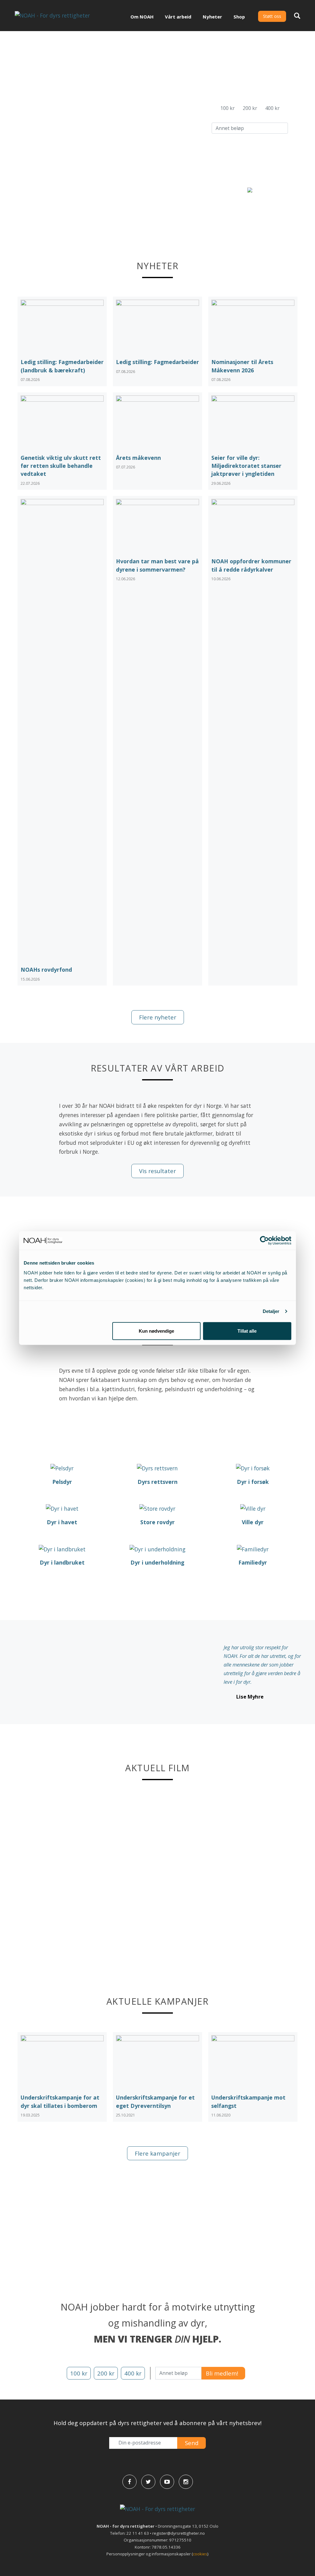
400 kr (272, 108)
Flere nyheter (158, 1017)
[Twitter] (148, 2482)
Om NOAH (142, 17)
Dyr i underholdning (157, 1562)
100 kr (227, 108)
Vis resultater (157, 1171)
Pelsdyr (62, 1482)
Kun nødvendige (156, 1331)
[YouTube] (167, 2482)
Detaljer (271, 1311)
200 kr (250, 108)
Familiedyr (253, 1562)
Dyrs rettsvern (157, 1482)
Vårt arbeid (178, 17)
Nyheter (212, 17)
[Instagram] (186, 2482)
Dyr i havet (62, 1522)
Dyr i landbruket (62, 1562)
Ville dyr (253, 1522)
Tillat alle (247, 1331)
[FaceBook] (130, 2482)
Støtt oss (272, 16)
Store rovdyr (157, 1522)
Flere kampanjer (157, 2153)
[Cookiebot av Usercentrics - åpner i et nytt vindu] (264, 1241)
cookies (200, 2554)
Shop (239, 17)
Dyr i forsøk (253, 1482)
